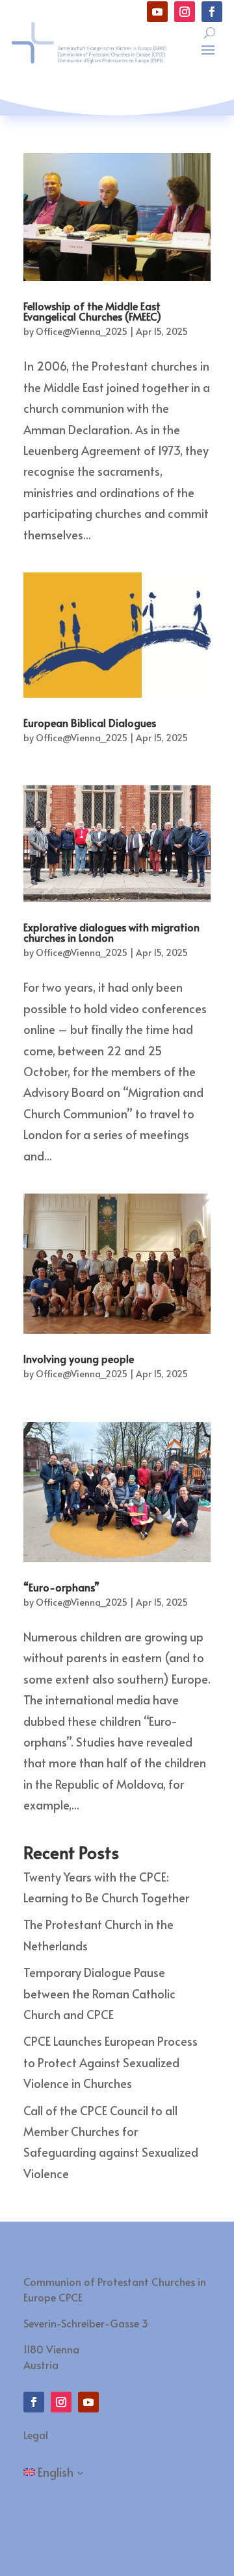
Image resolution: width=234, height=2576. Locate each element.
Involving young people (79, 1358)
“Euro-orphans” (61, 1587)
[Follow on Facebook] (212, 12)
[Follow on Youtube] (157, 12)
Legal (36, 2435)
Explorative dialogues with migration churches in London (111, 932)
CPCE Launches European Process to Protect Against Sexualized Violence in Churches (110, 2062)
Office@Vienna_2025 (82, 331)
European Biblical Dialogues (90, 722)
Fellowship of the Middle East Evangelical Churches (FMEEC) (92, 311)
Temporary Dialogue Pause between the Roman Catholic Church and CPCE (99, 1993)
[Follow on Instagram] (185, 12)
